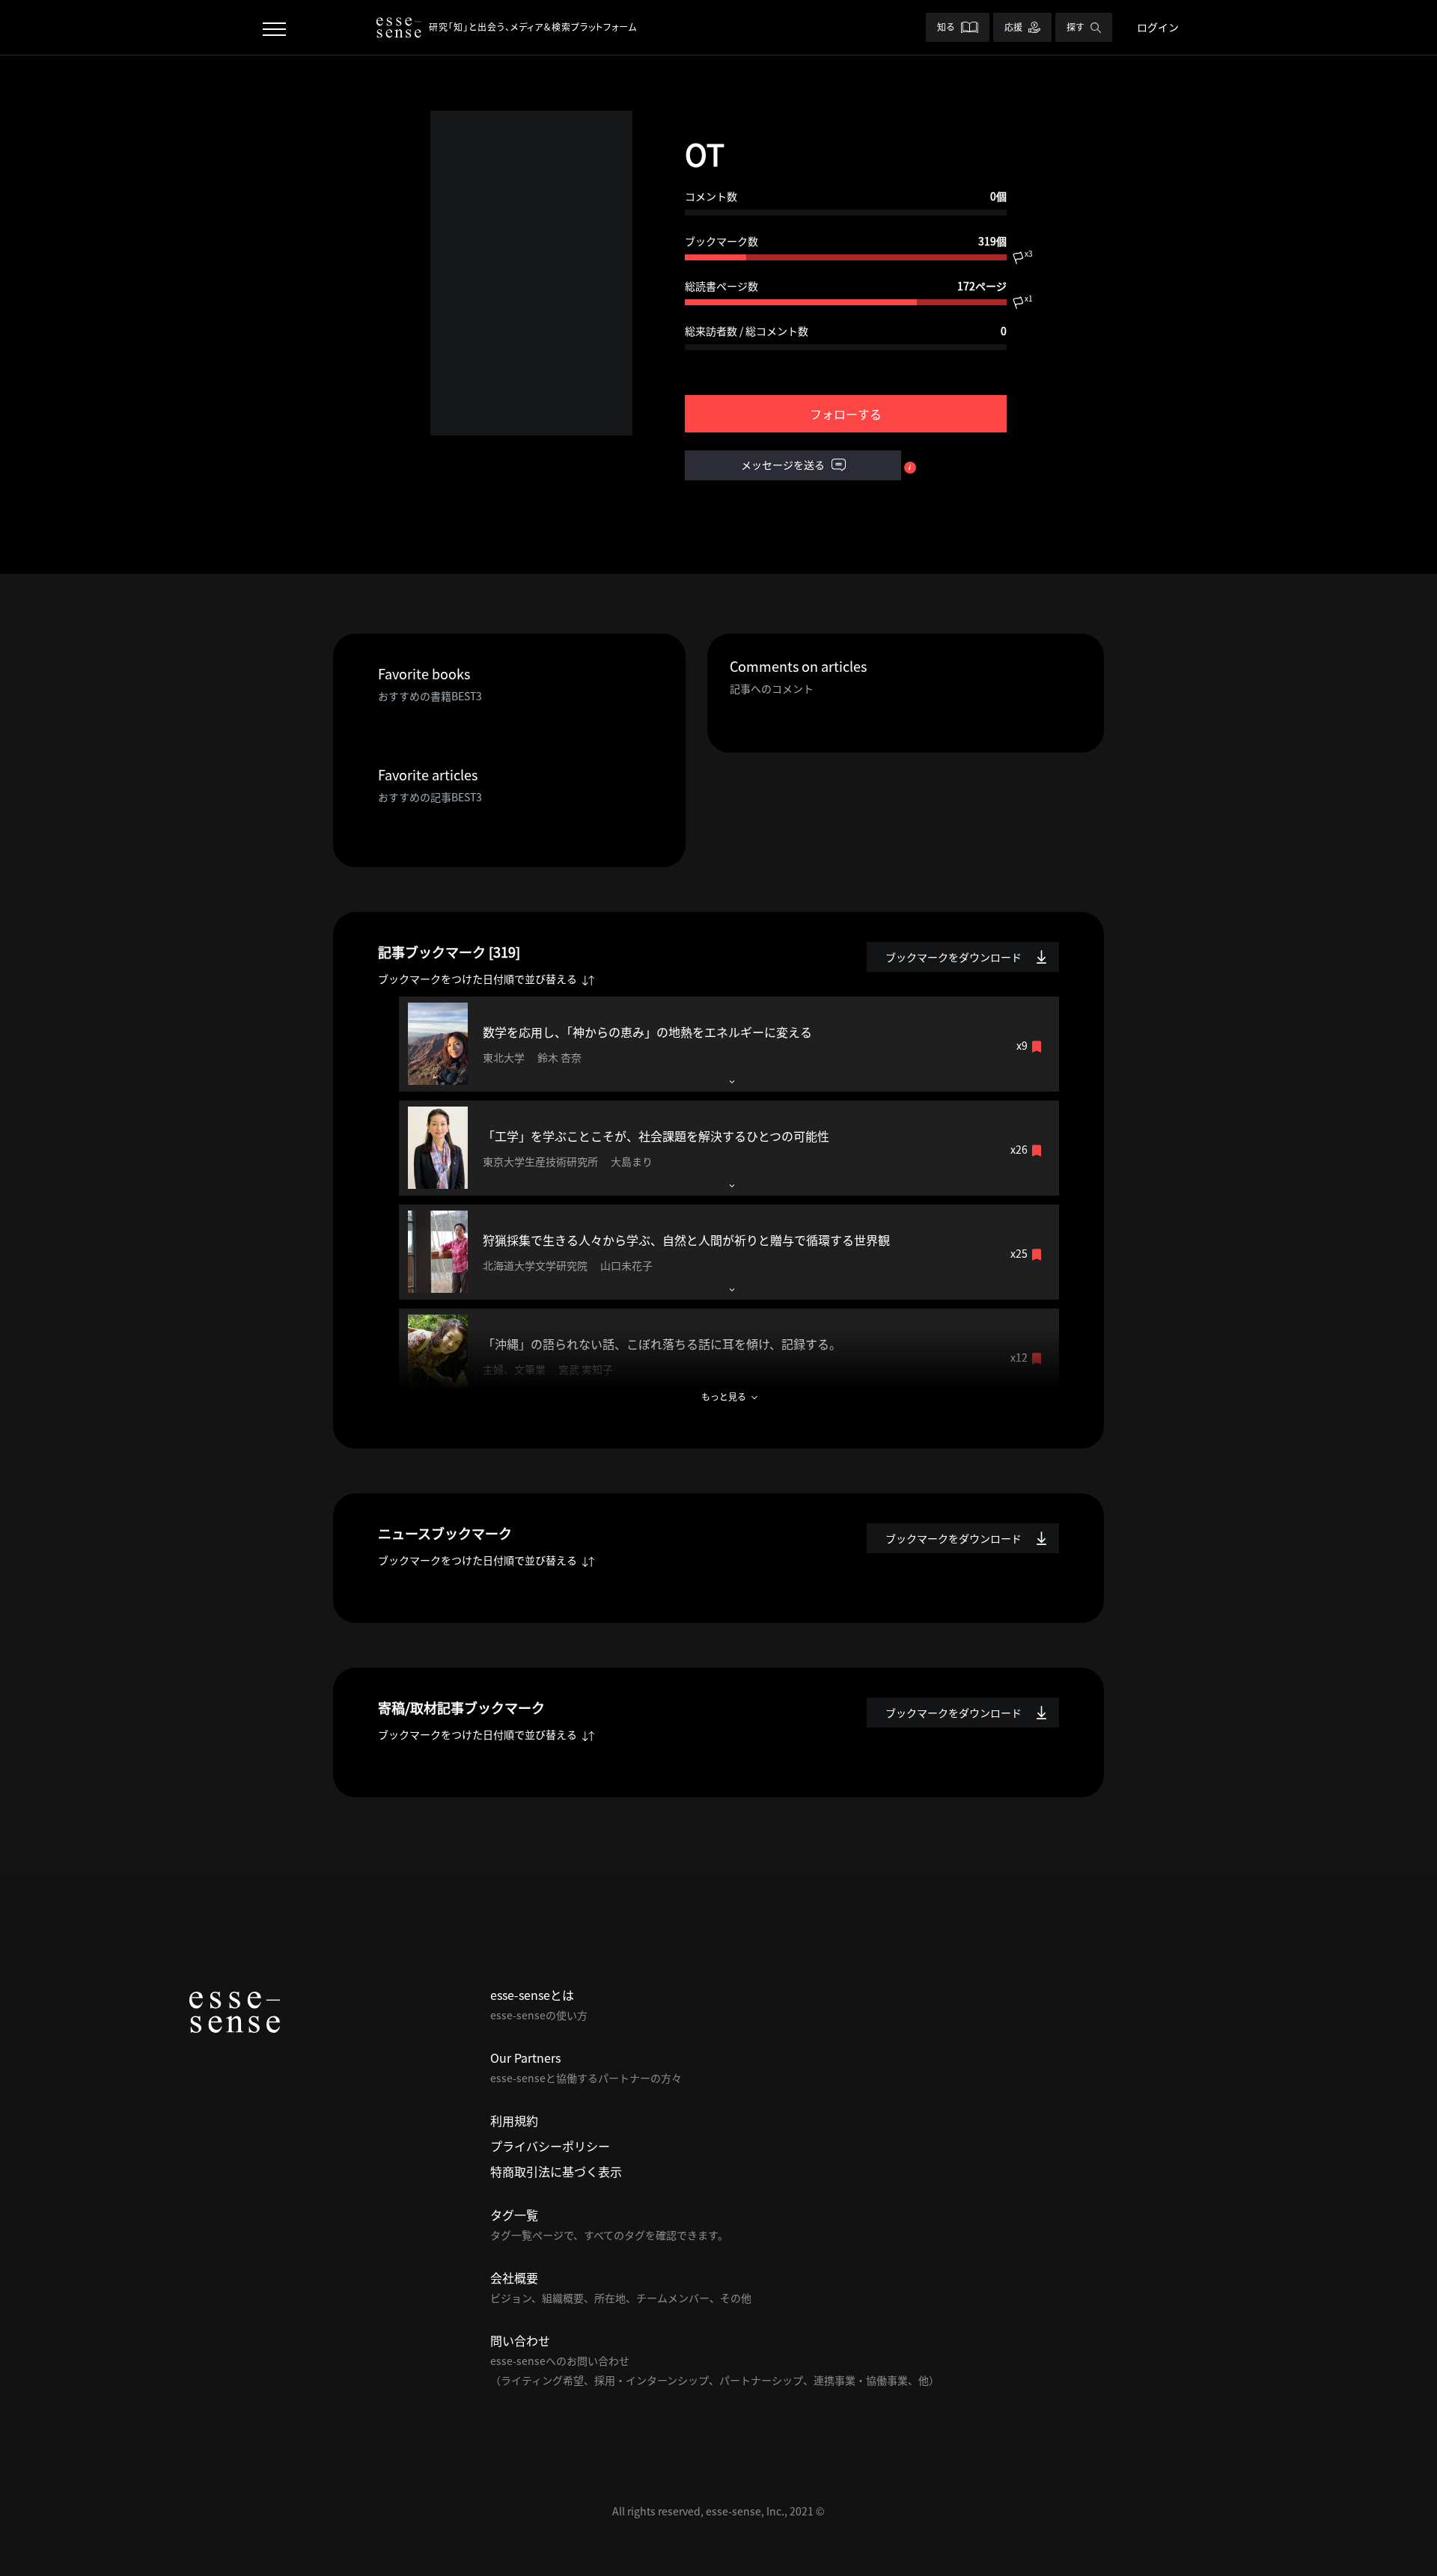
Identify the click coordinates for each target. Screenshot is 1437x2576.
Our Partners (525, 2058)
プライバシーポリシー (550, 2146)
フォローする (846, 414)
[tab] (729, 1044)
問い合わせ (520, 2340)
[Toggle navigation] (274, 27)
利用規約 (514, 2120)
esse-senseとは (532, 1995)
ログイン (1158, 27)
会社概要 (514, 2277)
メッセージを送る (784, 465)
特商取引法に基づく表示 (556, 2171)
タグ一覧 (514, 2215)
